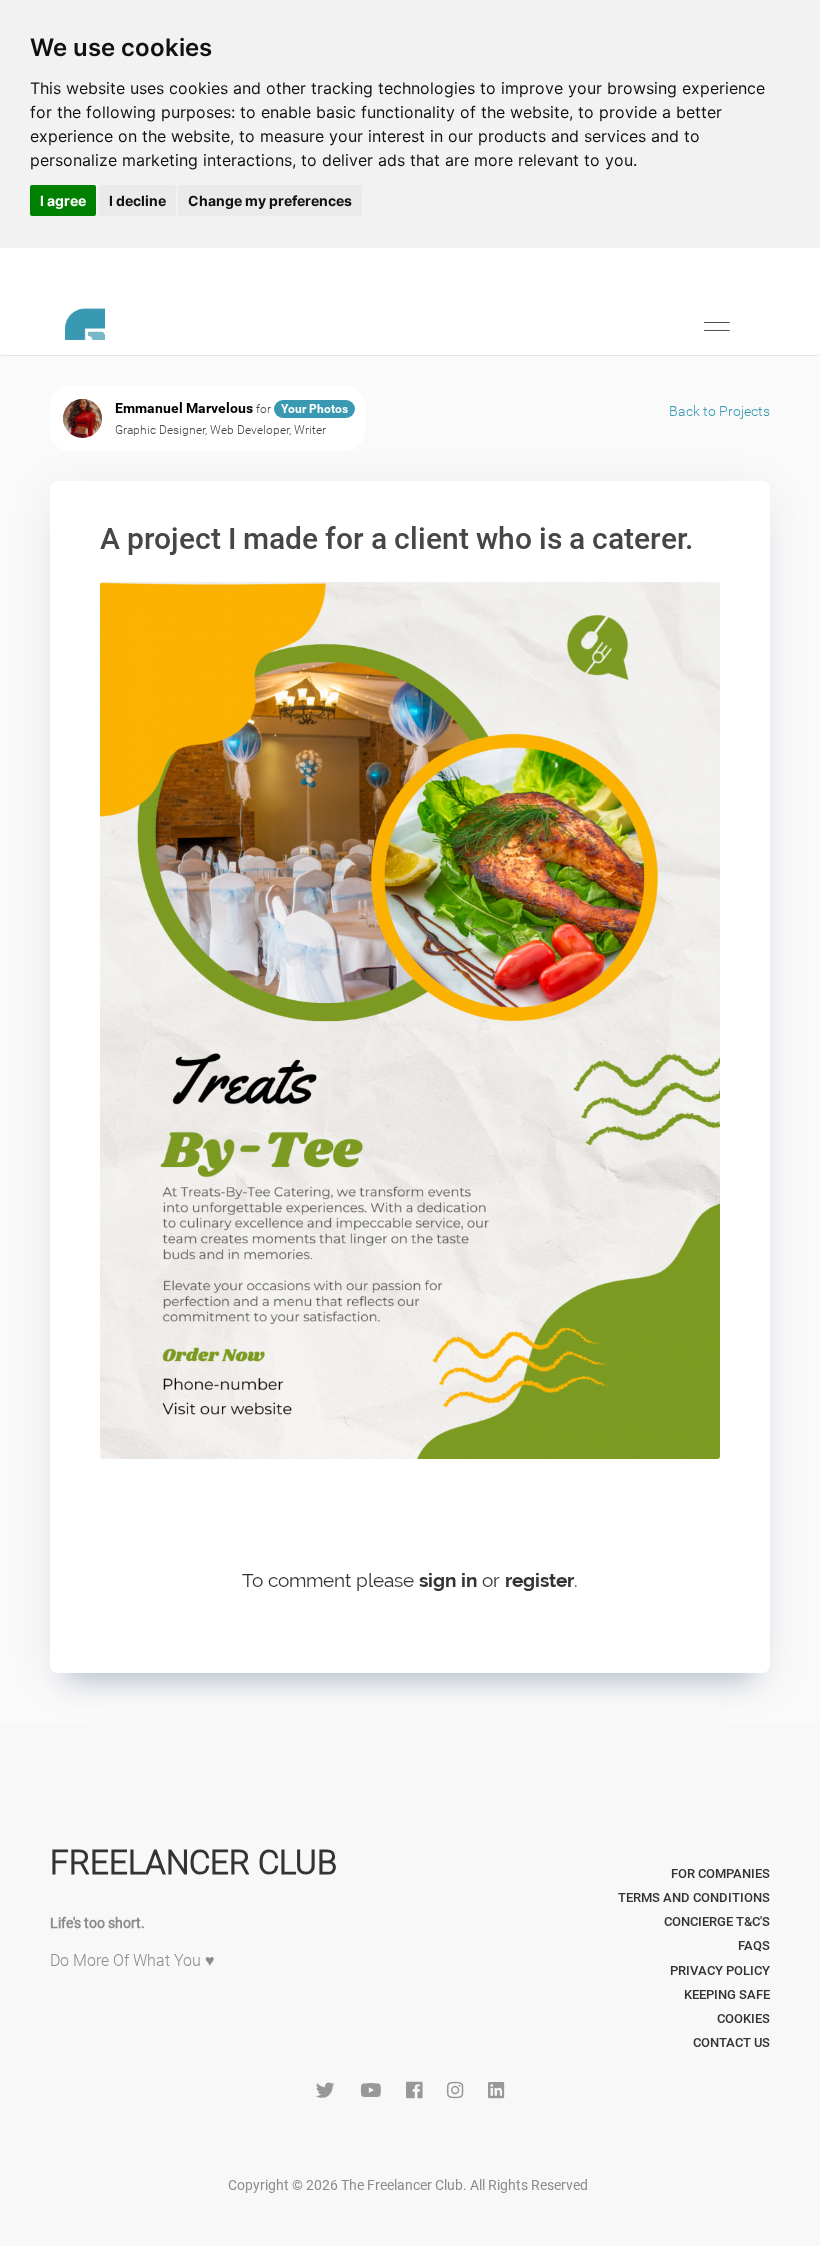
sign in (448, 1580)
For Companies (720, 1873)
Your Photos (314, 409)
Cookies (743, 2018)
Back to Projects (719, 411)
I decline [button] (137, 200)
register (539, 1580)
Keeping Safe (727, 1994)
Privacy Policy (720, 1970)
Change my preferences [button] (270, 200)
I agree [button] (63, 200)
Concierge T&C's (717, 1921)
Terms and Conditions (694, 1897)
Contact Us (731, 2042)
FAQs (754, 1945)
